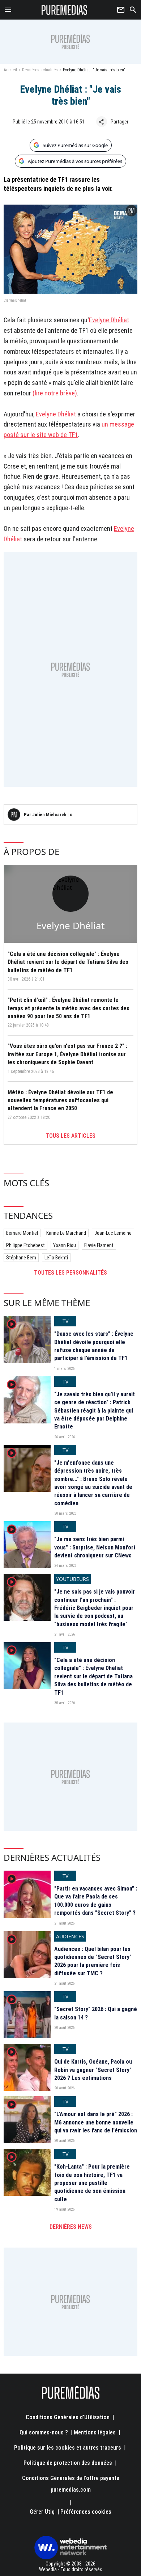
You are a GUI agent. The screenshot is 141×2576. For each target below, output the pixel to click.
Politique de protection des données (68, 2463)
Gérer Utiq (42, 2512)
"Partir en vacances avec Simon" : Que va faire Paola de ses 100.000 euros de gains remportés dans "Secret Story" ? (96, 1901)
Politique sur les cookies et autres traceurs (68, 2448)
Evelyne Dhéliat (109, 320)
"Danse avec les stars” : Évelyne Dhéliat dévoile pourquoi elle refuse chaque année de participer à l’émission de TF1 (94, 1346)
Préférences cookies (86, 2512)
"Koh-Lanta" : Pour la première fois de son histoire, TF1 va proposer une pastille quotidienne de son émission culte (92, 2183)
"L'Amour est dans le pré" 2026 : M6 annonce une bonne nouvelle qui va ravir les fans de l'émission (96, 2122)
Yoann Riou (65, 1245)
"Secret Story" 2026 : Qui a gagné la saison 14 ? (96, 2013)
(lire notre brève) (55, 393)
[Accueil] (65, 10)
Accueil (10, 70)
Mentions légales (95, 2432)
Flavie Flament (99, 1245)
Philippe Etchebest (25, 1245)
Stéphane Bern (21, 1258)
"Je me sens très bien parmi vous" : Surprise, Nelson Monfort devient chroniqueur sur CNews (95, 1547)
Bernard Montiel (22, 1233)
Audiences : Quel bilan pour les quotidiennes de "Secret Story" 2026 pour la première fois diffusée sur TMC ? (93, 1961)
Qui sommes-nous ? (44, 2432)
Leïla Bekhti (56, 1258)
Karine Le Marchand (66, 1233)
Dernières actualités (40, 70)
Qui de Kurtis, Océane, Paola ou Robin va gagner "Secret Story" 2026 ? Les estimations (93, 2070)
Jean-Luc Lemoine (113, 1233)
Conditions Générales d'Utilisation (68, 2417)
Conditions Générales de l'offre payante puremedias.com (71, 2484)
